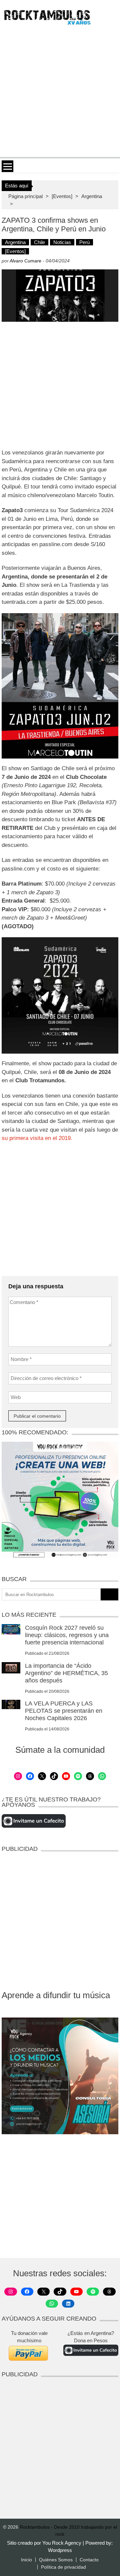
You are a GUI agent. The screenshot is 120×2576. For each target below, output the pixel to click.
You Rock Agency (62, 2543)
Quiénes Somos (56, 2560)
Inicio (26, 2560)
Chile (39, 242)
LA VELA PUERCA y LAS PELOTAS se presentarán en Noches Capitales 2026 (64, 1711)
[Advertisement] (60, 91)
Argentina (92, 196)
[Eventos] (62, 196)
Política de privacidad (63, 2567)
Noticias (62, 242)
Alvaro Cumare (25, 261)
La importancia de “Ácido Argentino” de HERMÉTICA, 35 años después (66, 1673)
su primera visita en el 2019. (37, 1138)
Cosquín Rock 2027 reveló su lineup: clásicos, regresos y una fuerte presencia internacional (67, 1635)
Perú (84, 242)
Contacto (89, 2560)
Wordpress (60, 2550)
